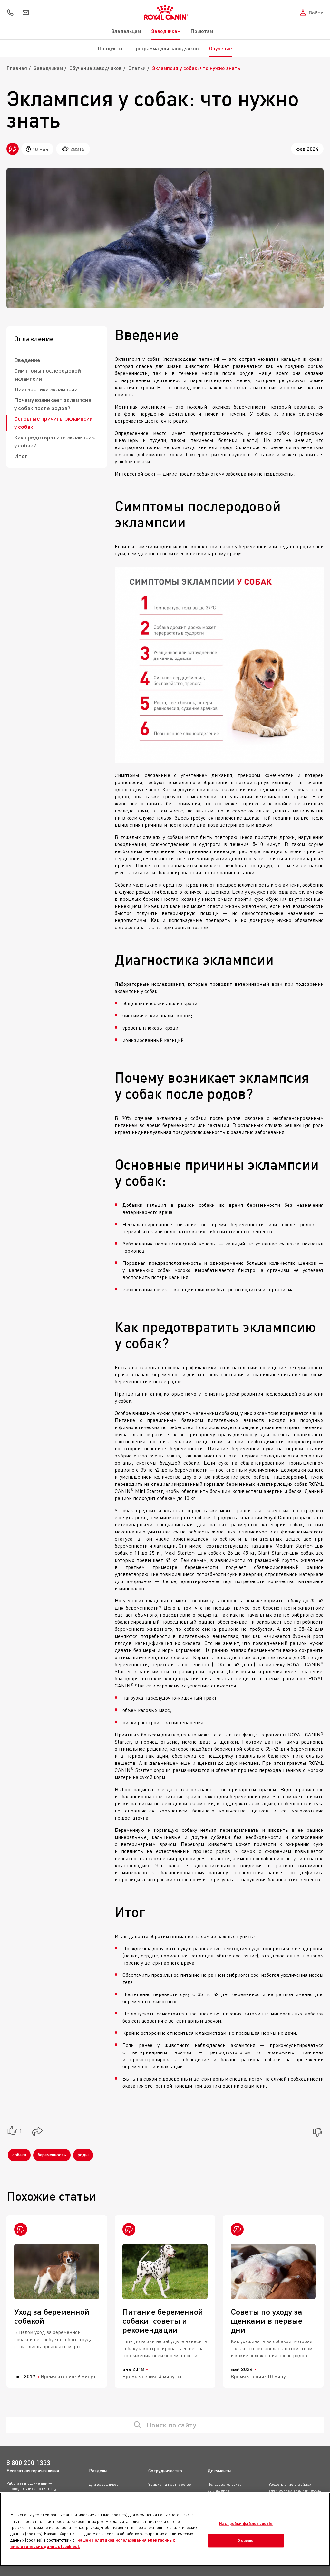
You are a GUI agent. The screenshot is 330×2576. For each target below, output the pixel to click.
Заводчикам (166, 31)
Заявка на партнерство (170, 2484)
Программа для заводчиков (166, 48)
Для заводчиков (104, 2484)
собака (19, 2154)
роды (83, 2154)
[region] (165, 2529)
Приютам (202, 31)
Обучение (221, 48)
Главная (17, 68)
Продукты (110, 48)
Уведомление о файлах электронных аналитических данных (295, 2490)
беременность (52, 2154)
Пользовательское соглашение (225, 2487)
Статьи (137, 68)
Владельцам (126, 31)
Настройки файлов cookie (246, 2523)
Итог (21, 456)
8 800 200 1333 (28, 2462)
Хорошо (246, 2541)
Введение (27, 360)
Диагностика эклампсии (46, 389)
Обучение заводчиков (96, 68)
